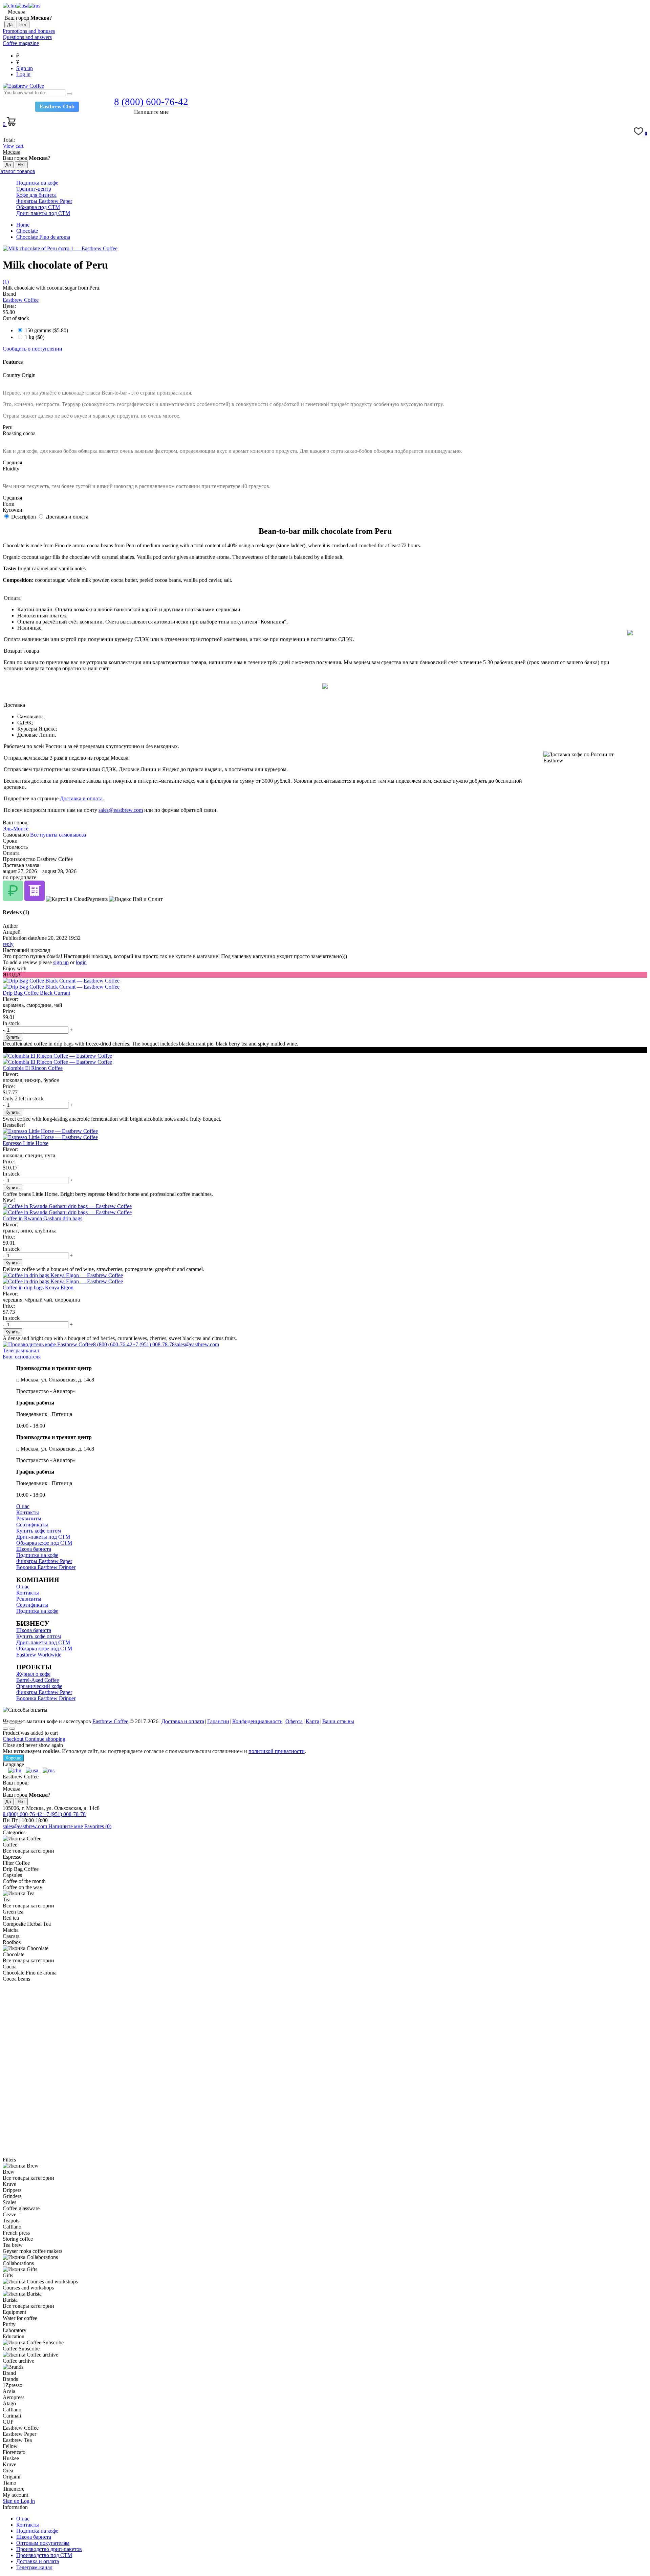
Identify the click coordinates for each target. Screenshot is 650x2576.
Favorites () (98, 1826)
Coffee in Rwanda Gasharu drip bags (42, 1218)
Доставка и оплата (67, 517)
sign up (61, 962)
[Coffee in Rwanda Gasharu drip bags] (325, 1209)
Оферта (294, 1721)
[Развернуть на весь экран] (12, 1723)
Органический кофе (39, 1686)
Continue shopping (45, 1739)
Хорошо (13, 1758)
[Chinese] (9, 6)
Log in (23, 74)
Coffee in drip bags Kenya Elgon (38, 1287)
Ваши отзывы (338, 1721)
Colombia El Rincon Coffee (33, 1068)
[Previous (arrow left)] (5, 1729)
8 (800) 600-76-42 (113, 1344)
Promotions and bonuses (29, 31)
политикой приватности (277, 1751)
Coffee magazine (21, 43)
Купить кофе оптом (39, 1531)
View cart (13, 146)
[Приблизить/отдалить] (19, 1723)
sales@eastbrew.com (121, 810)
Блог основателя (22, 1357)
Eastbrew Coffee (21, 300)
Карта (312, 1721)
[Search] (69, 94)
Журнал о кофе (33, 1674)
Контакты (28, 1512)
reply (8, 944)
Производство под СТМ (44, 2555)
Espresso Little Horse (26, 1143)
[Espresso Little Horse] (325, 1134)
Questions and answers (27, 37)
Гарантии (218, 1721)
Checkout (14, 1739)
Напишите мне (66, 1826)
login (81, 962)
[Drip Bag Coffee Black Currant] (325, 984)
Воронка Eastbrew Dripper (46, 1567)
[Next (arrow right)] (12, 1729)
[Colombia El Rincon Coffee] (325, 1059)
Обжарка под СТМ (38, 207)
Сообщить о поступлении (32, 349)
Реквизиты (29, 1518)
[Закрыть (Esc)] (5, 1723)
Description (24, 517)
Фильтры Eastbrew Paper (44, 201)
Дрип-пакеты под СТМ (43, 213)
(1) (6, 282)
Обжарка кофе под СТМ (44, 1543)
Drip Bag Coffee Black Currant (36, 993)
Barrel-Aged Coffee (38, 1680)
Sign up (25, 68)
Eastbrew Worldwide (39, 1655)
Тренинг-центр (34, 189)
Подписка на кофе (37, 183)
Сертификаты (32, 1525)
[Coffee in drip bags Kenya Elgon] (325, 1279)
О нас (23, 1506)
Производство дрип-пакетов (49, 2549)
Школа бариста (34, 1549)
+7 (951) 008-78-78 (154, 1344)
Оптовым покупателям (43, 2543)
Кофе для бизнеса (36, 195)
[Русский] (34, 6)
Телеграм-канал (21, 1350)
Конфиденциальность (257, 1721)
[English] (22, 6)
